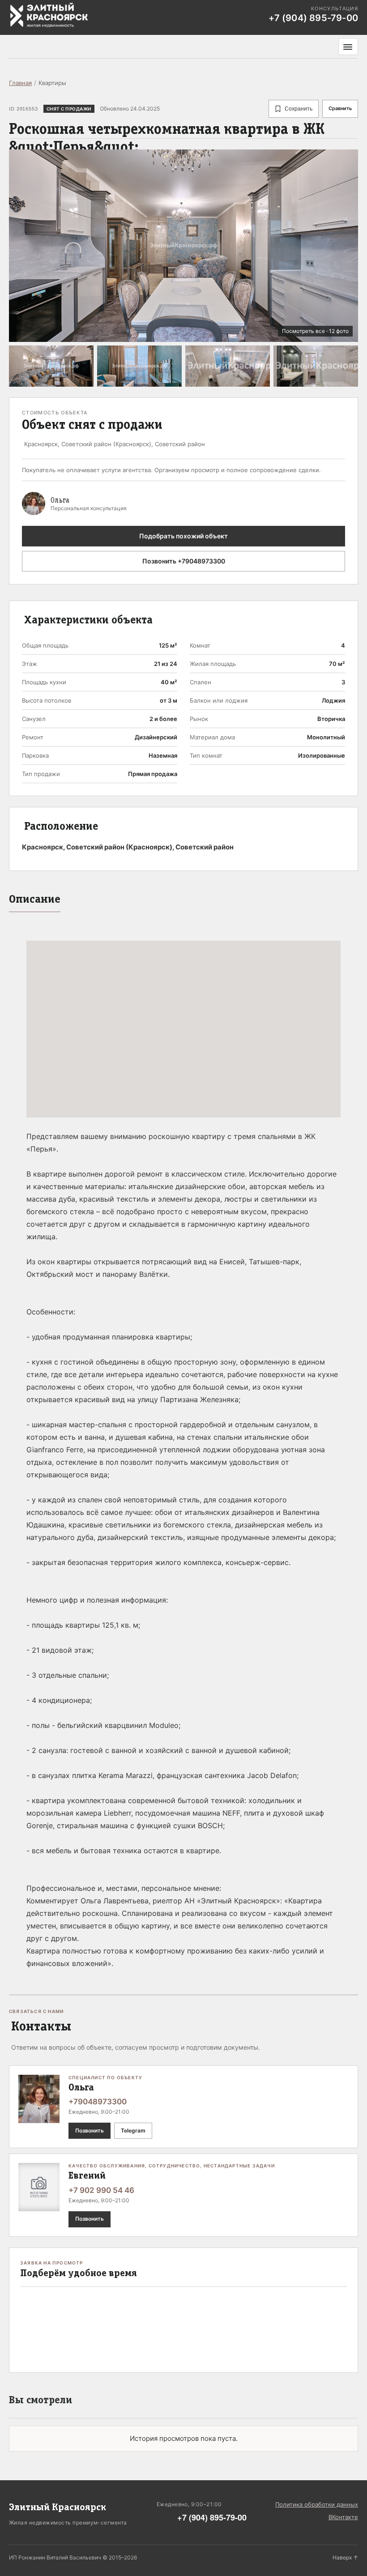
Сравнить (340, 108)
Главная (20, 83)
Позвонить (90, 2130)
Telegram (133, 2130)
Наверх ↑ (345, 2557)
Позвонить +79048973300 (184, 561)
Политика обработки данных (317, 2504)
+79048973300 (98, 2102)
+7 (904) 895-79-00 (212, 2517)
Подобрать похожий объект (183, 536)
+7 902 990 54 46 (101, 2190)
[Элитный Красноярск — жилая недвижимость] (49, 15)
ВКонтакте (343, 2517)
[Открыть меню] (348, 47)
